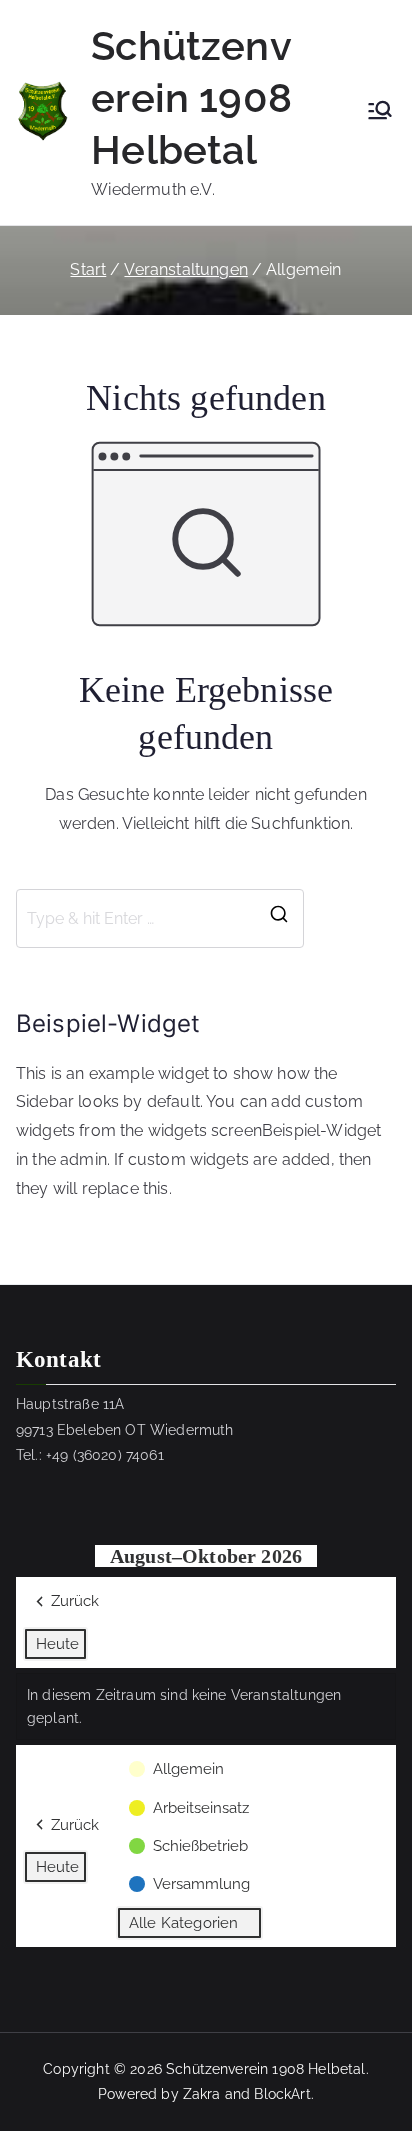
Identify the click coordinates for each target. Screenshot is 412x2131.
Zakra (202, 2094)
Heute (57, 1644)
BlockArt (282, 2094)
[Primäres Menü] (380, 112)
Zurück (75, 1601)
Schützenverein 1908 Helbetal (191, 97)
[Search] (279, 919)
